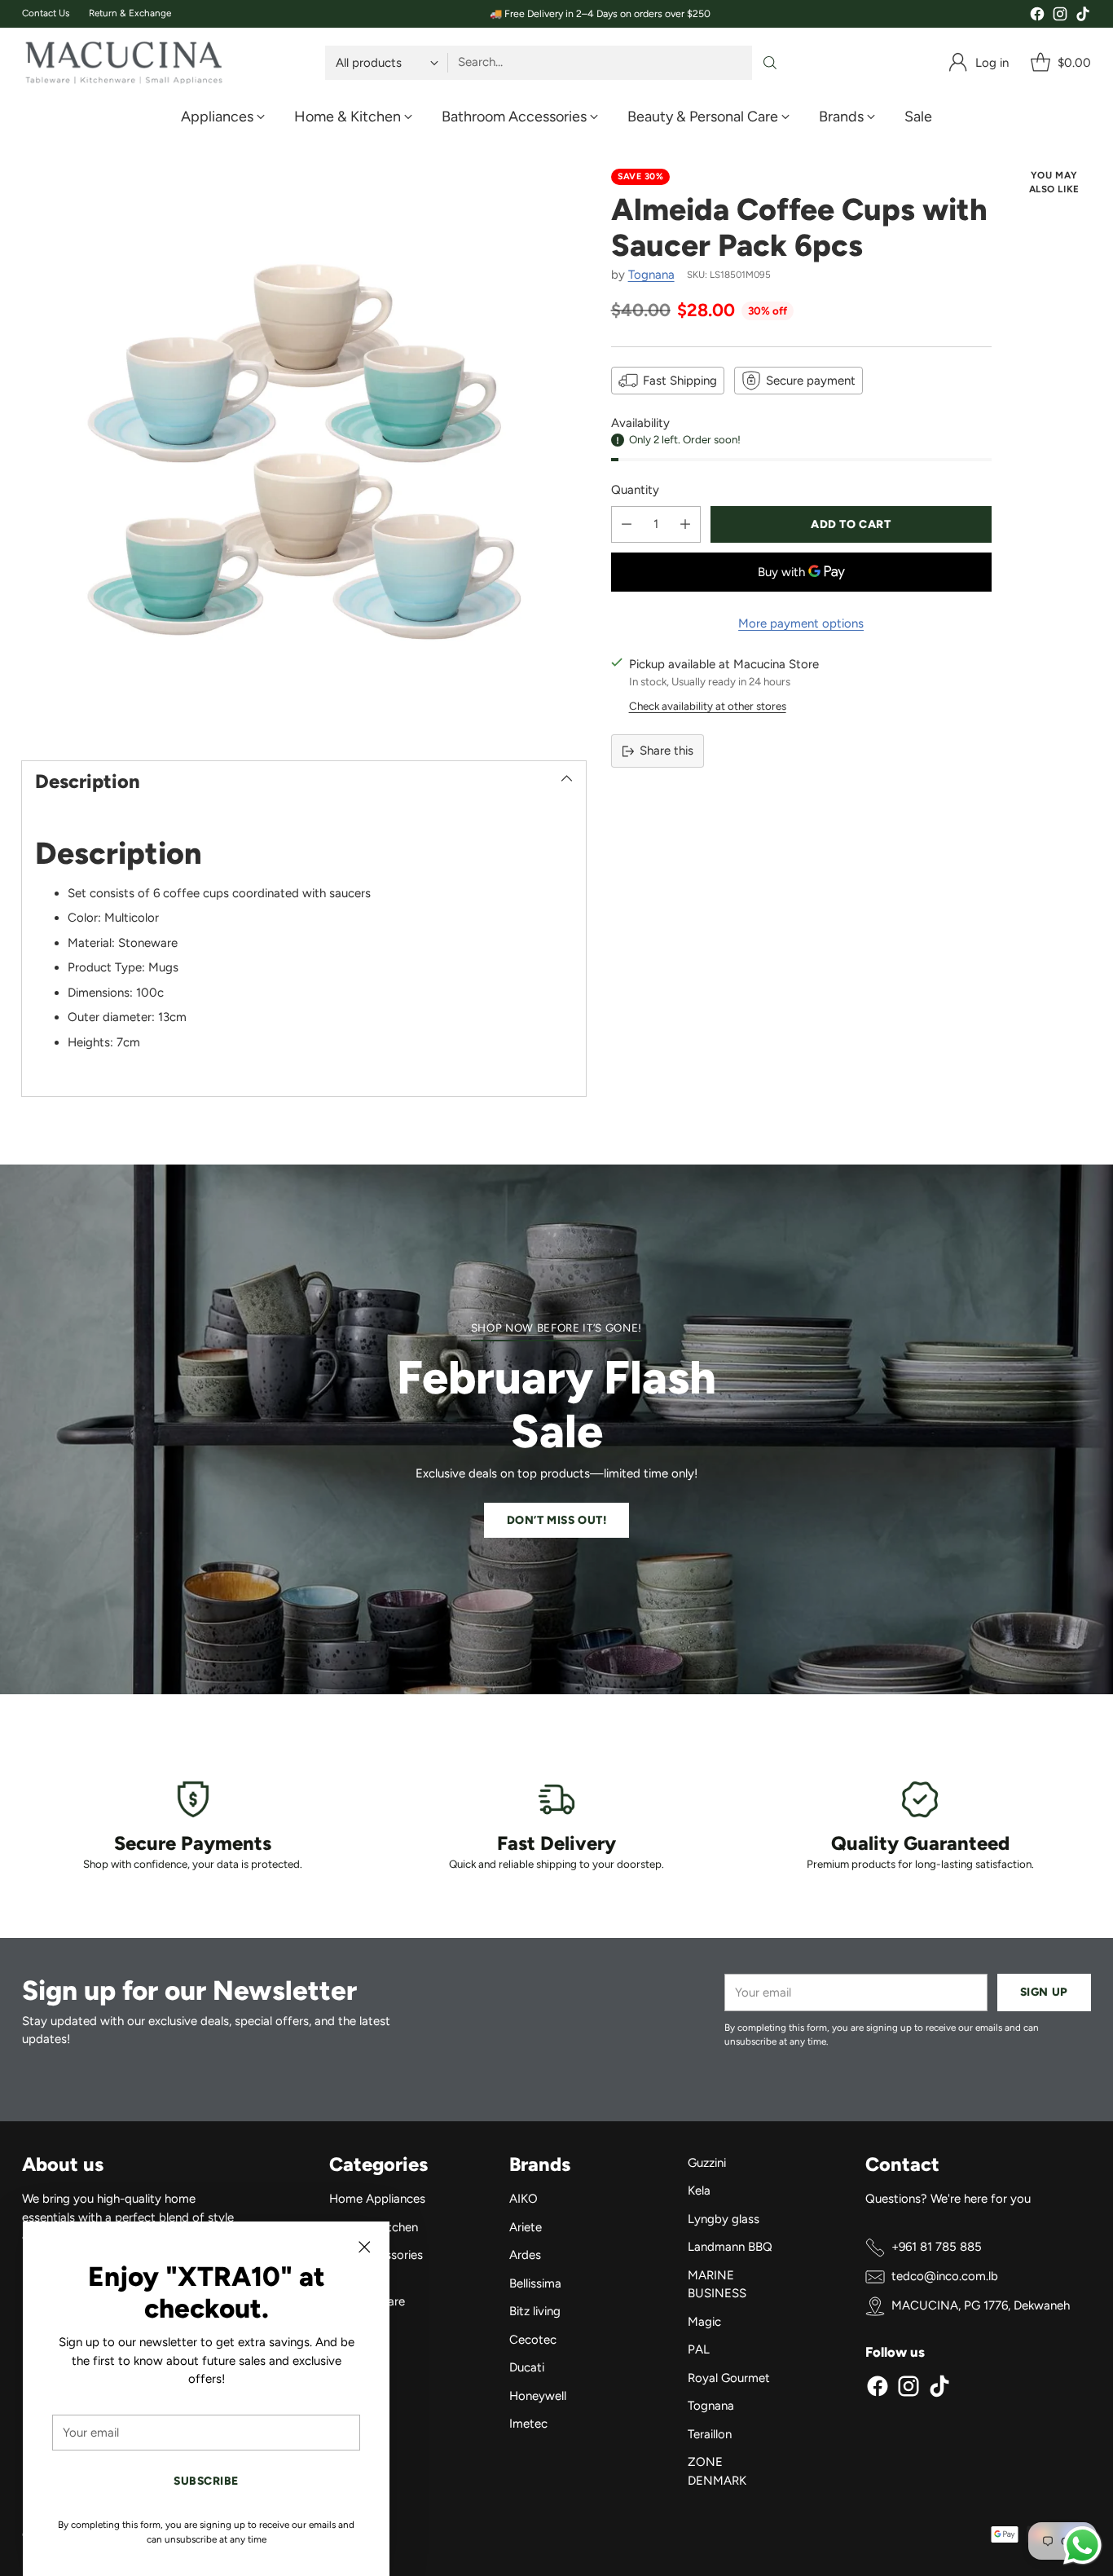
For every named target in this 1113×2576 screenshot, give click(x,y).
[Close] (364, 2247)
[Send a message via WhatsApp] (1082, 2545)
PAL (699, 2349)
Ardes (525, 2255)
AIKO (524, 2199)
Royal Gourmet (729, 2378)
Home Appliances (377, 2199)
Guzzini (707, 2163)
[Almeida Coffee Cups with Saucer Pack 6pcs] (304, 451)
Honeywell (538, 2396)
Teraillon (710, 2434)
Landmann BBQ (730, 2247)
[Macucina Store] (124, 63)
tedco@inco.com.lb (945, 2276)
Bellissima (535, 2283)
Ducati (527, 2367)
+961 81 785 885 (937, 2247)
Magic (704, 2322)
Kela (699, 2191)
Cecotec (533, 2340)
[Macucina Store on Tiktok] (1083, 17)
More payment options (801, 623)
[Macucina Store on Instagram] (1060, 17)
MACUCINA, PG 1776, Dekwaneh (981, 2305)
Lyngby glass (724, 2219)
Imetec (528, 2424)
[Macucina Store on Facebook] (1037, 17)
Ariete (526, 2227)
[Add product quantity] (685, 524)
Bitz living (535, 2311)
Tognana (651, 275)
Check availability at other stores (708, 706)
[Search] (770, 63)
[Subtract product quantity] (627, 524)
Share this (666, 751)
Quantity (635, 490)
